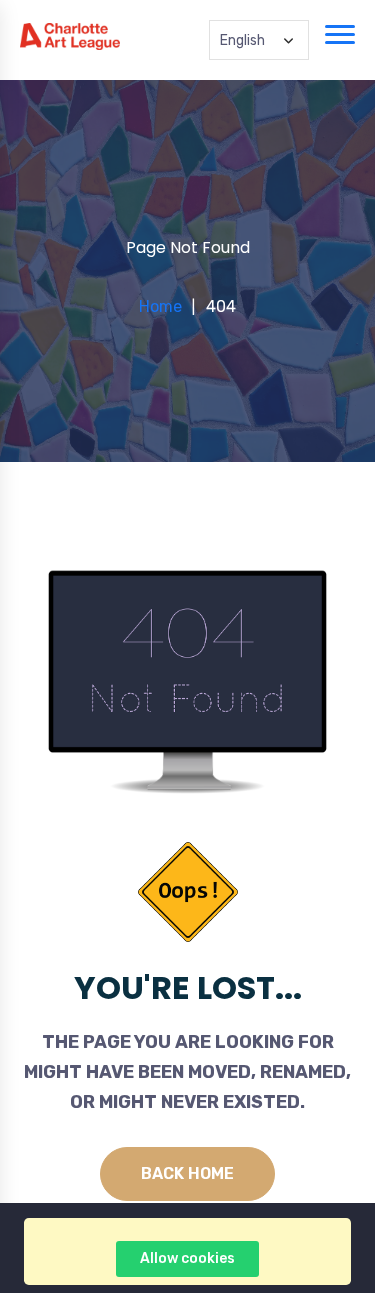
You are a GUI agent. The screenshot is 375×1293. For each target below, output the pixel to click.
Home (160, 306)
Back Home (187, 1173)
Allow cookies (187, 1258)
